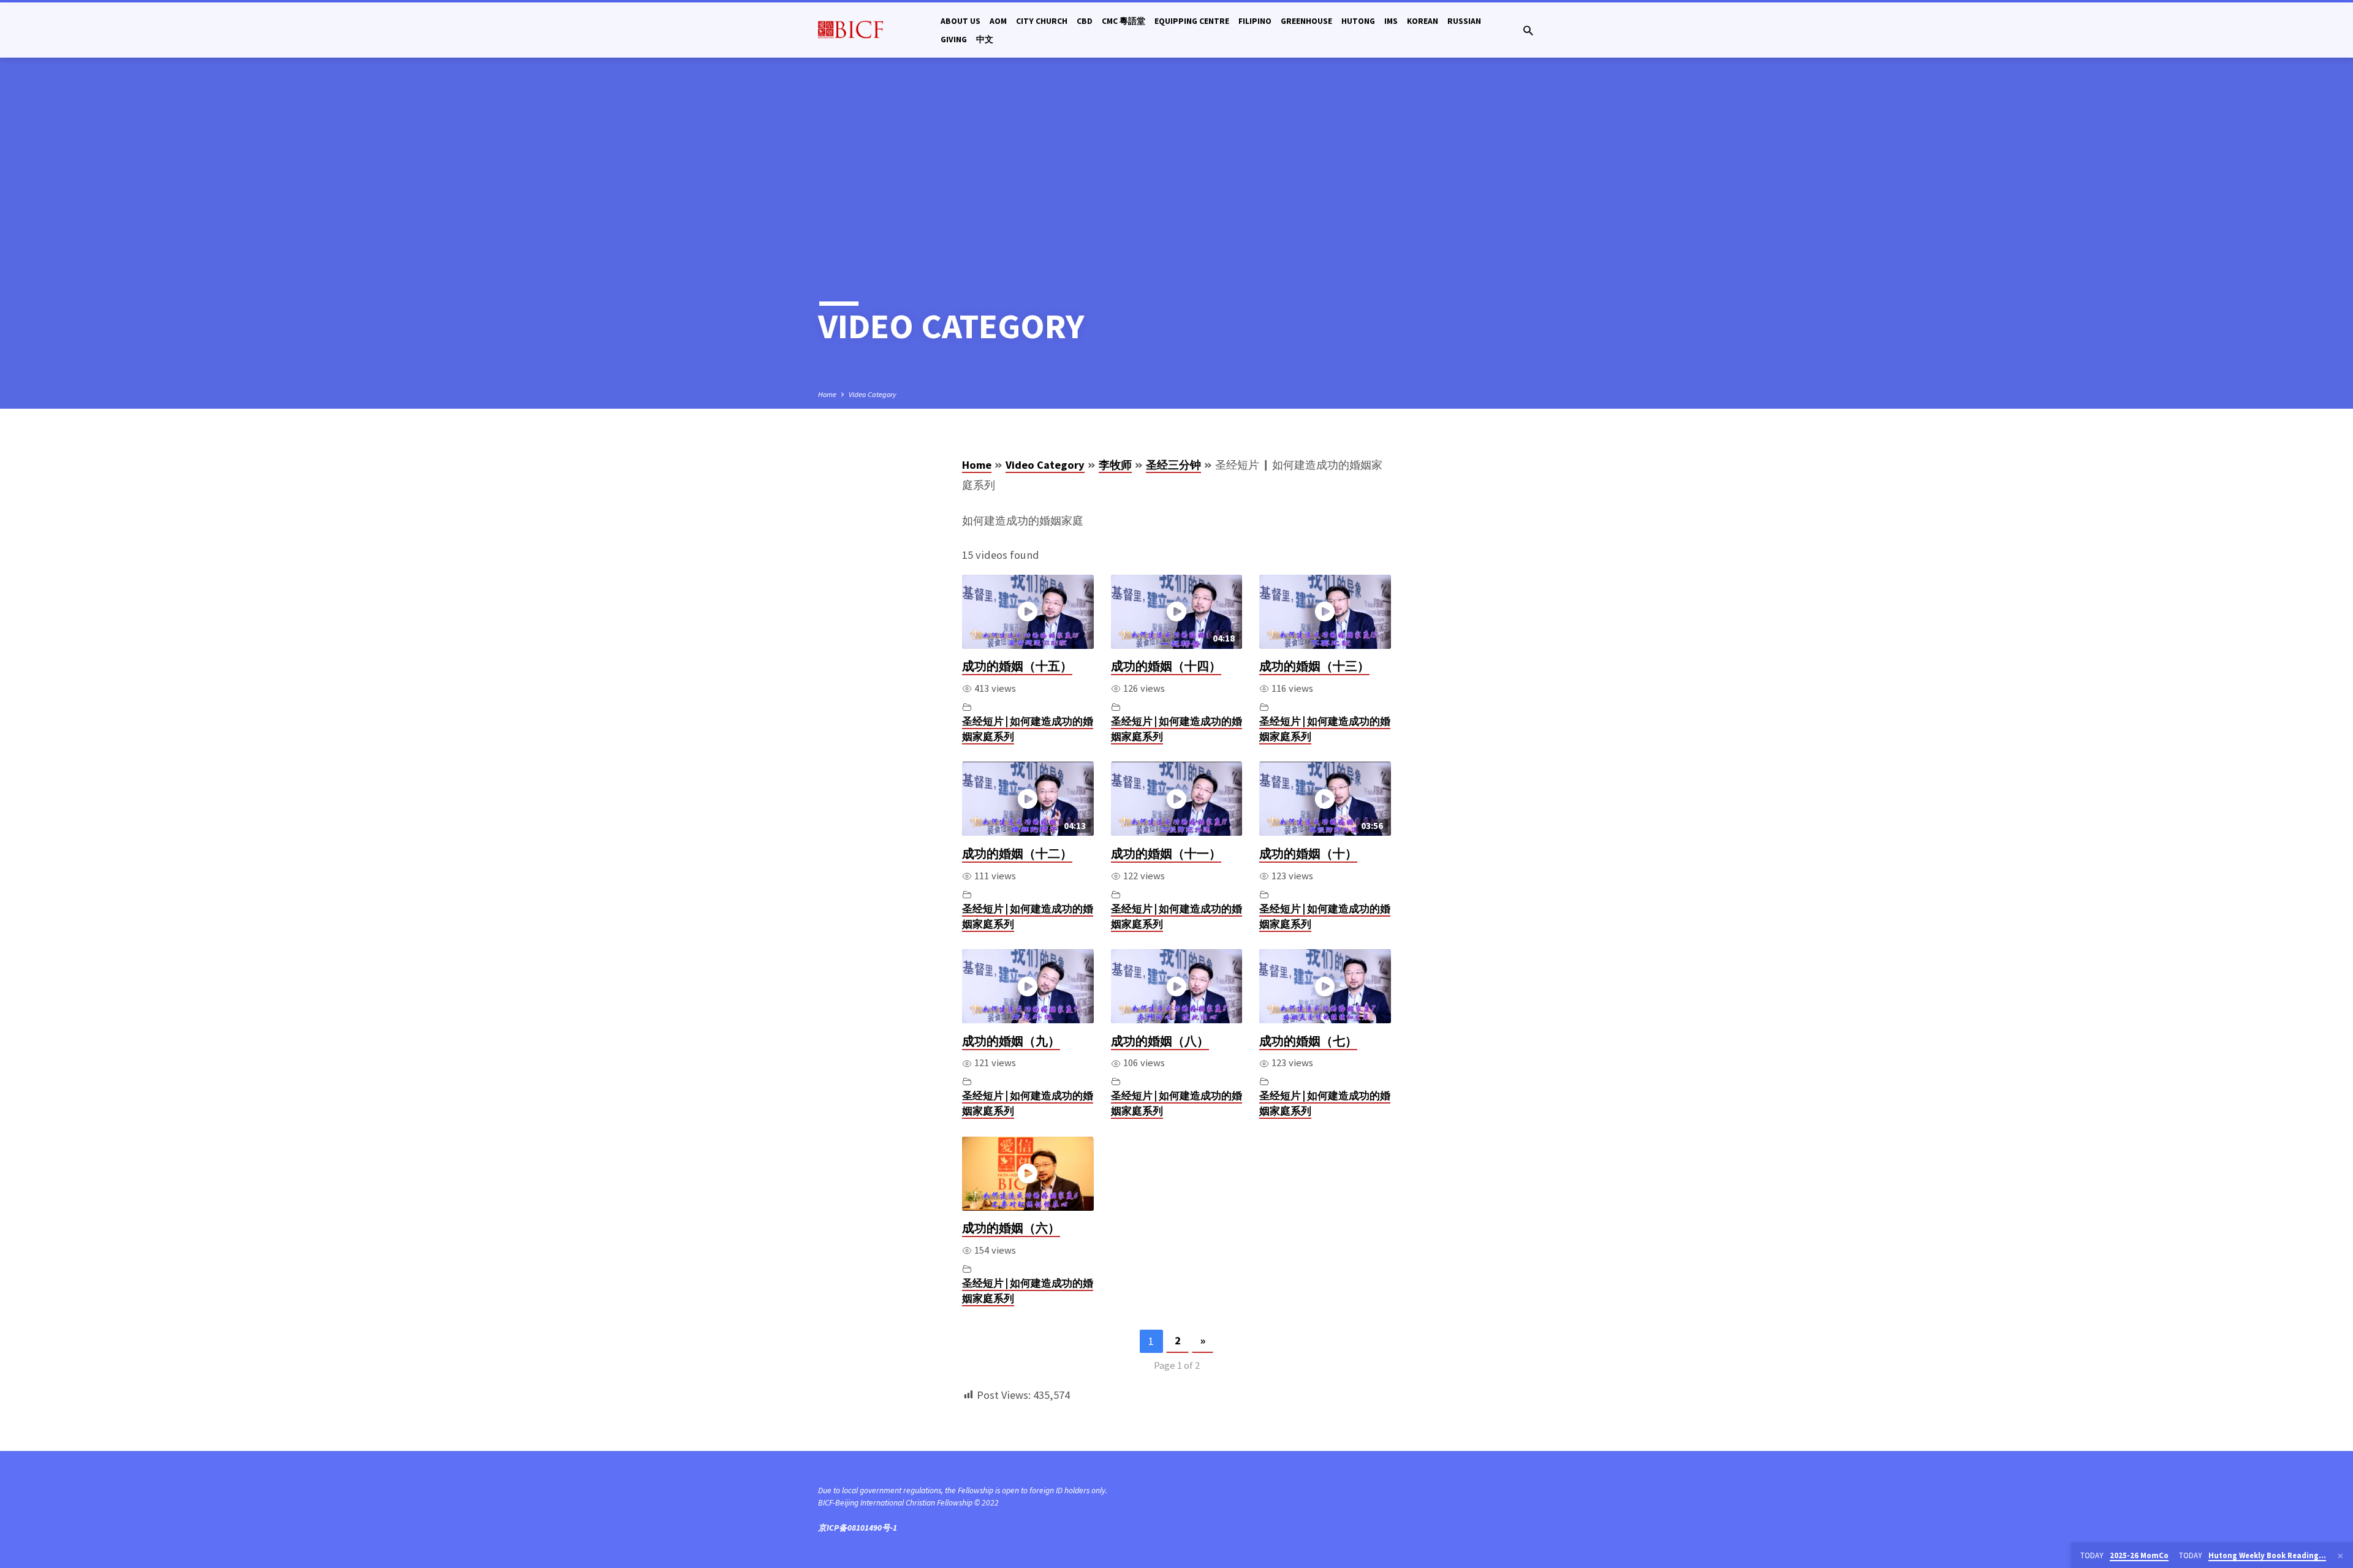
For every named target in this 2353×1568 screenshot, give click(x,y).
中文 (985, 40)
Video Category (873, 394)
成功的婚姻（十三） (1314, 666)
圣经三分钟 (1173, 465)
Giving (954, 40)
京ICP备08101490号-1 (858, 1528)
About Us (961, 21)
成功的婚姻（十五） (1017, 666)
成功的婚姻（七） (1308, 1041)
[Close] (2340, 1556)
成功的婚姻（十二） (1017, 854)
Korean (1423, 21)
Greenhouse (1306, 21)
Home (827, 394)
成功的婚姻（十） (1308, 854)
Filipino (1255, 21)
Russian (1464, 21)
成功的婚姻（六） (1011, 1228)
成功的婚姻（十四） (1166, 666)
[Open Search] (1528, 31)
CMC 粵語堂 (1123, 21)
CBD (1085, 21)
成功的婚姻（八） (1160, 1041)
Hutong (1358, 21)
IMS (1391, 21)
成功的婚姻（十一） (1166, 854)
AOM (998, 21)
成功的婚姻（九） (1011, 1041)
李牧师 (1115, 465)
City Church (1042, 21)
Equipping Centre (1192, 21)
